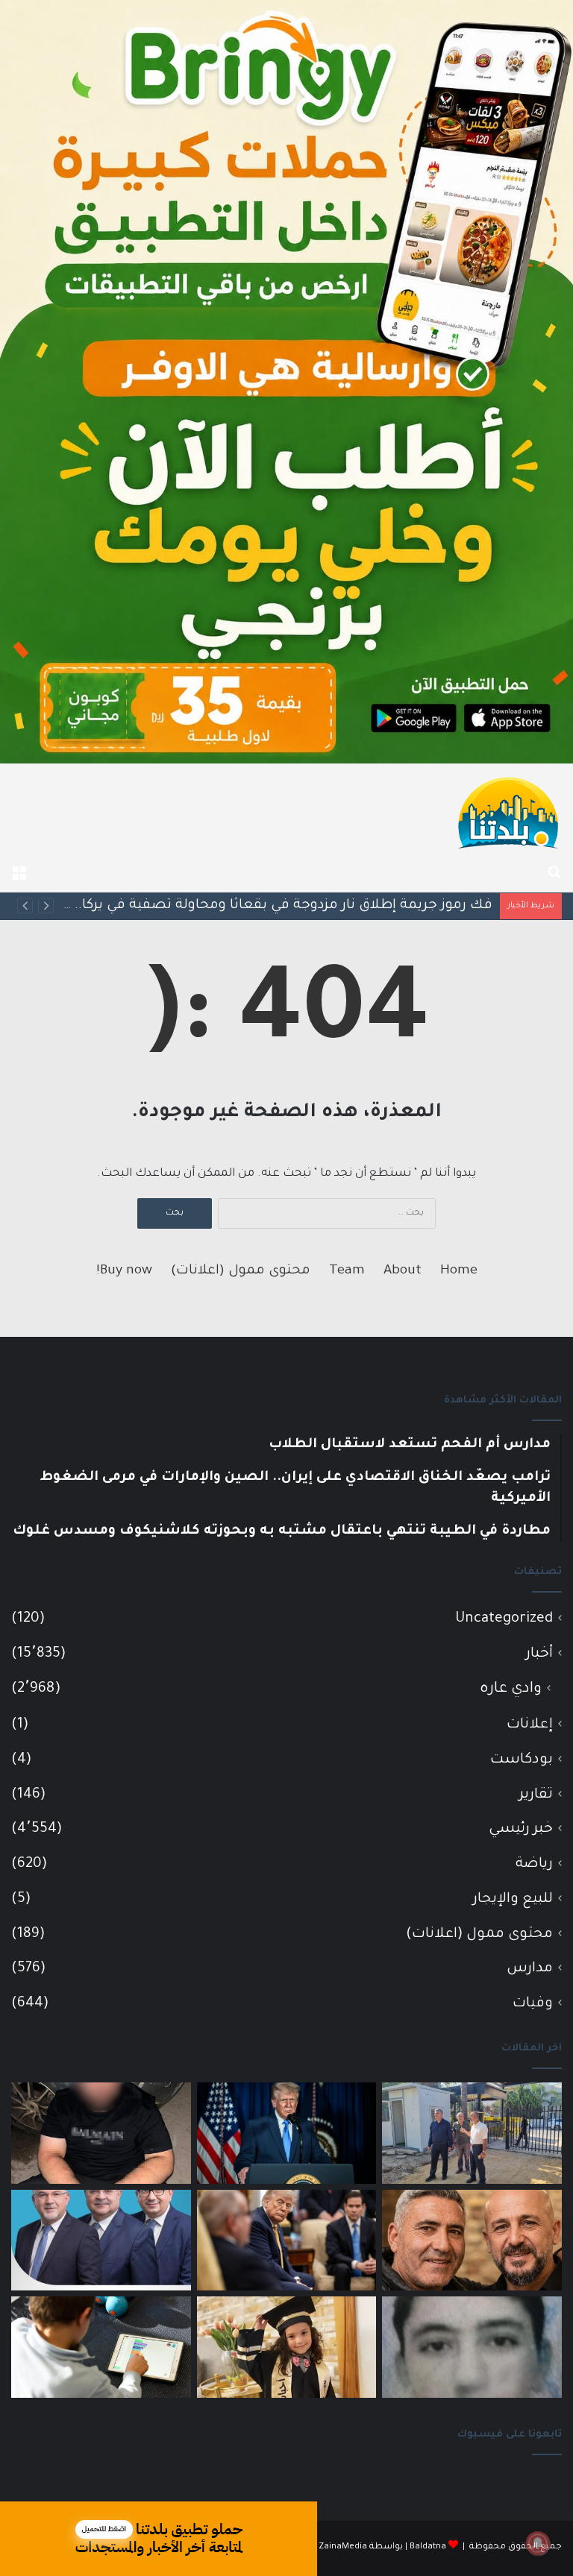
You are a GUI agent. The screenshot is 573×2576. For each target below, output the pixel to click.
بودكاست (522, 1760)
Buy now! (124, 1271)
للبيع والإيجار (513, 1899)
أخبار (539, 1654)
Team (347, 1271)
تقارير (536, 1795)
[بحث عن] (554, 874)
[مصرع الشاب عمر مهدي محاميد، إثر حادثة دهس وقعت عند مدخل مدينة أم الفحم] (472, 2347)
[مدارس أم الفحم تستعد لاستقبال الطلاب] (472, 2133)
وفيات (533, 2004)
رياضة (534, 1864)
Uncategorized (504, 1619)
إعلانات (530, 1725)
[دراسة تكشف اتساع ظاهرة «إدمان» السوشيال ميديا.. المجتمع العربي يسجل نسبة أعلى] (101, 2347)
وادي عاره (511, 1689)
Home (459, 1271)
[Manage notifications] (538, 2543)
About (403, 1271)
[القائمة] (19, 874)
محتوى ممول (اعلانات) (241, 1271)
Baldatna (428, 2547)
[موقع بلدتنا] (508, 811)
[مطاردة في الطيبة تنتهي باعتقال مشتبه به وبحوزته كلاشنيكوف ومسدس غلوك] (101, 2133)
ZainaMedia (343, 2547)
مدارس (530, 1969)
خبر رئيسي (521, 1829)
